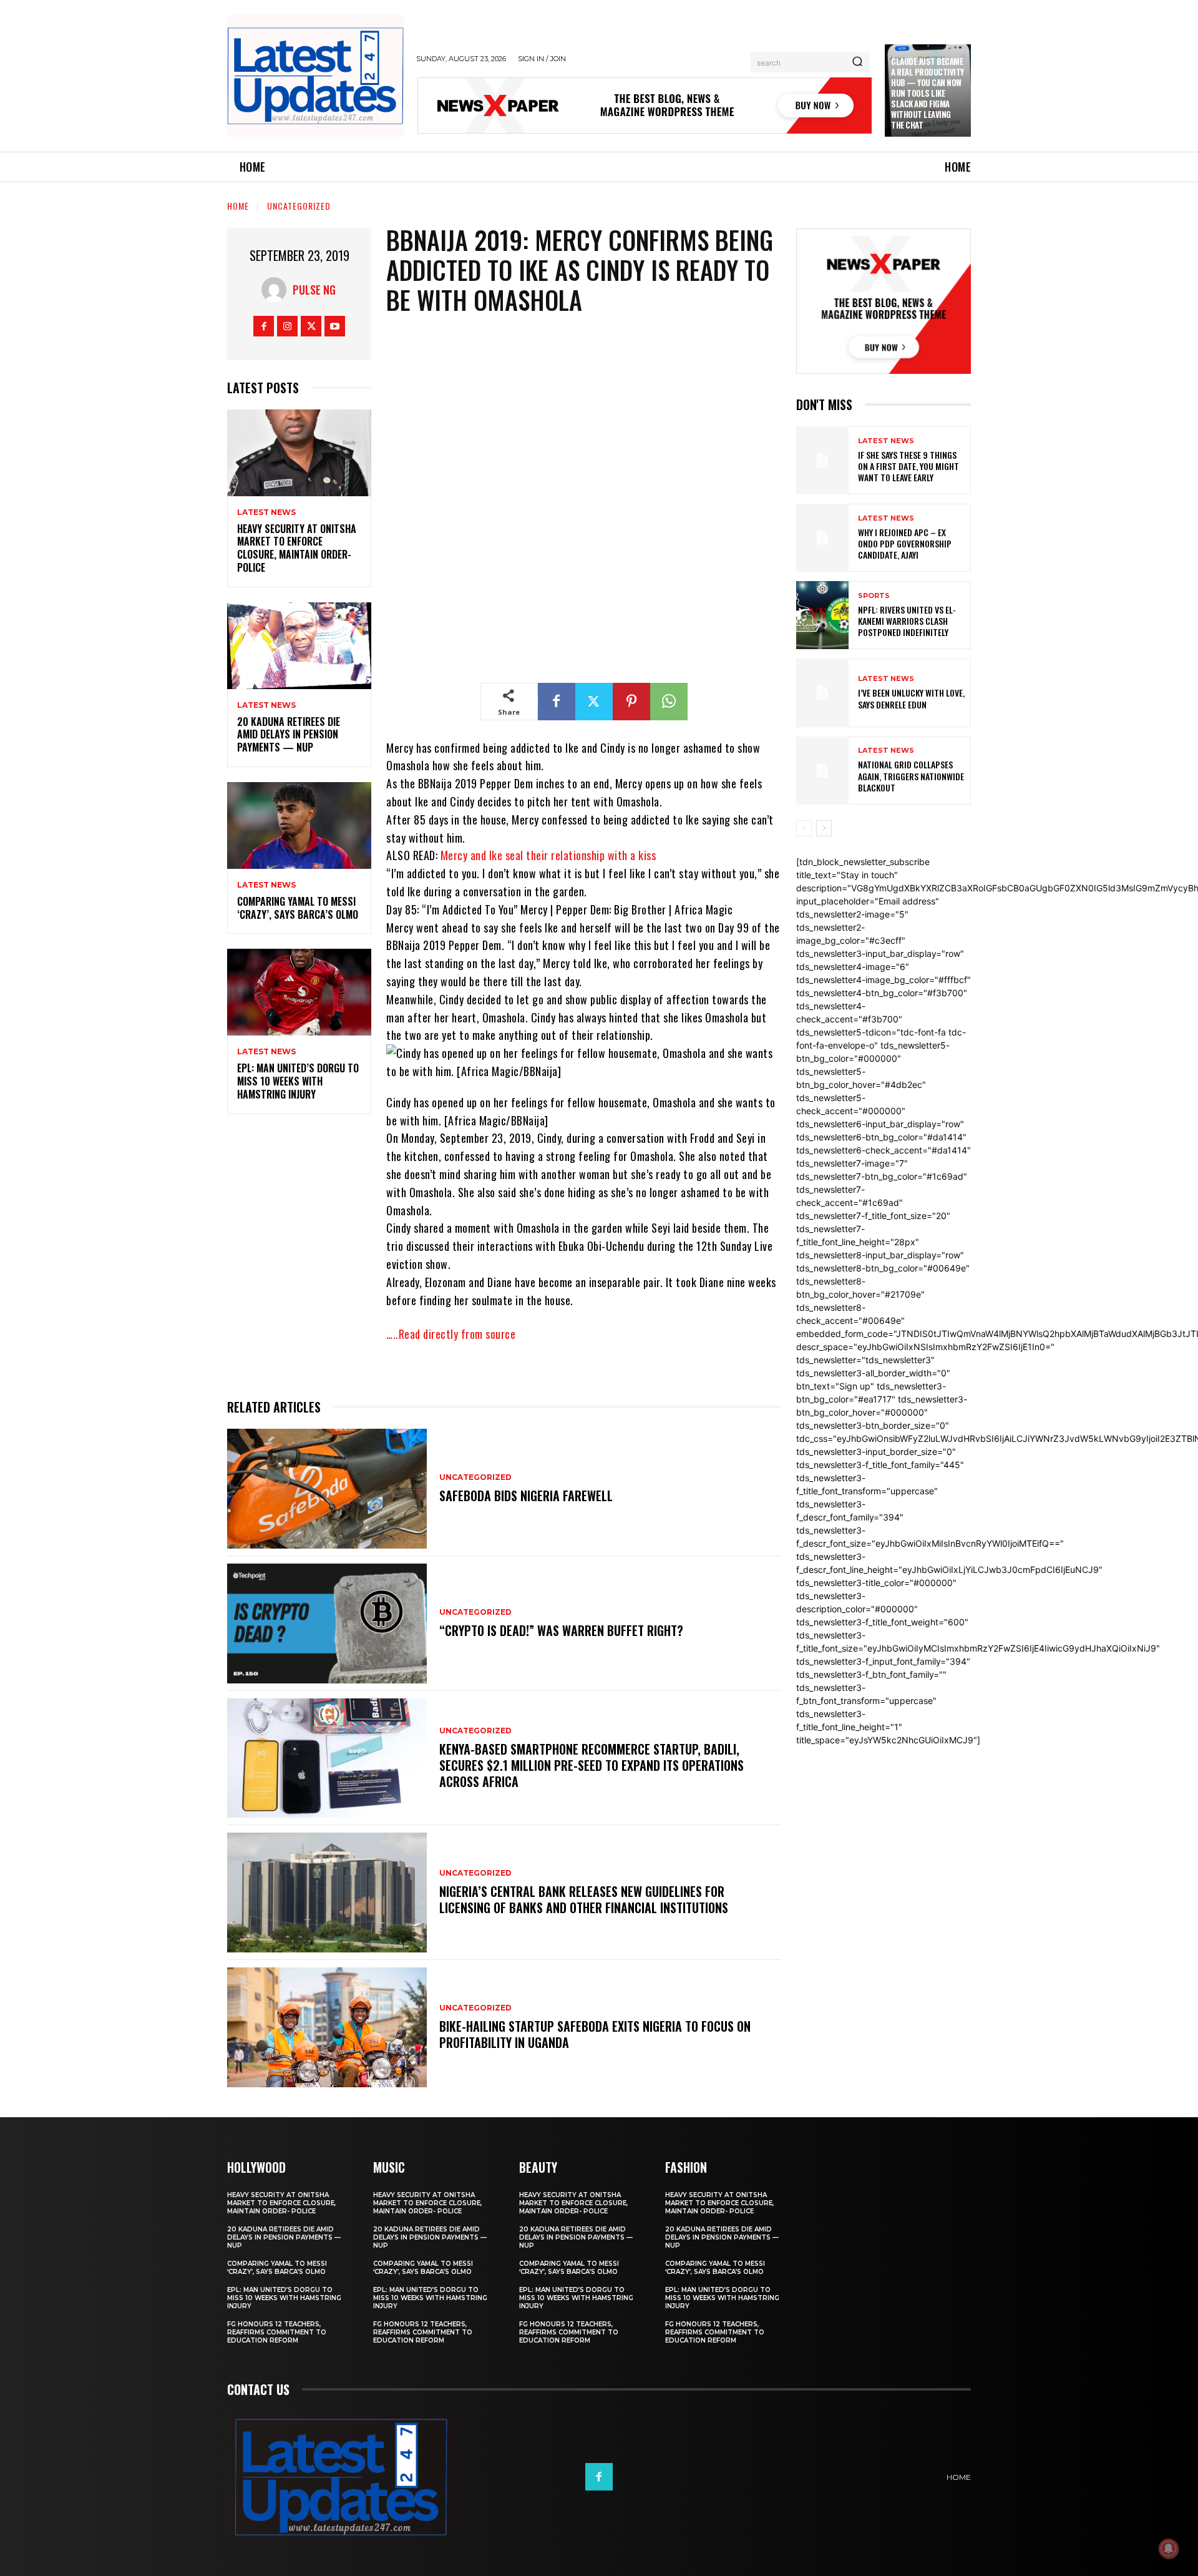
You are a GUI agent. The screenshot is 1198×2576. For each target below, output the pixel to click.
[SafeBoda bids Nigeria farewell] (327, 1489)
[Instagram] (287, 326)
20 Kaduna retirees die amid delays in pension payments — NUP (289, 735)
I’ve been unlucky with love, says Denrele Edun (911, 698)
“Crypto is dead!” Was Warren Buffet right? (561, 1630)
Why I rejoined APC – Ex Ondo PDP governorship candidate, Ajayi (905, 543)
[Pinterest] (631, 702)
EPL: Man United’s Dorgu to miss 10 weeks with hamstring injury (298, 1081)
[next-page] (824, 828)
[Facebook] (264, 326)
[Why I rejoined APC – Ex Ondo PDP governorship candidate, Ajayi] (822, 538)
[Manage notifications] (1169, 2549)
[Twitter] (311, 326)
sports (874, 596)
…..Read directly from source (451, 1334)
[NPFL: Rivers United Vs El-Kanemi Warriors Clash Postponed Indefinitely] (822, 615)
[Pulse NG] (277, 290)
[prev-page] (804, 828)
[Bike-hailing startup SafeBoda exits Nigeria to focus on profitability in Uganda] (327, 2027)
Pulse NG (314, 290)
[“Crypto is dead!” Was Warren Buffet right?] (327, 1623)
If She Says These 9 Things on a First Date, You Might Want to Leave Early (908, 466)
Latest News (266, 512)
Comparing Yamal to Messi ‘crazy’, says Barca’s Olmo (298, 908)
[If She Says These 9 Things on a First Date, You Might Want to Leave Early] (822, 460)
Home (238, 206)
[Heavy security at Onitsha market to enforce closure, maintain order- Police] (299, 453)
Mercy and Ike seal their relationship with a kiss (548, 855)
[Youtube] (335, 326)
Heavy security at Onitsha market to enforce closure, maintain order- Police (297, 548)
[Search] (857, 62)
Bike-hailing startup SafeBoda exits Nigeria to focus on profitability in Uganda (595, 2034)
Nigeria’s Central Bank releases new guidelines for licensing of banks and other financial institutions (584, 1899)
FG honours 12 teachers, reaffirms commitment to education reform (277, 2332)
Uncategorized (299, 206)
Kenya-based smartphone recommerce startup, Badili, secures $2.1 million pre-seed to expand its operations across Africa (592, 1765)
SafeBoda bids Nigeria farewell (526, 1496)
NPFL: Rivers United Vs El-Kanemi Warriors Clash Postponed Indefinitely (907, 621)
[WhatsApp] (669, 702)
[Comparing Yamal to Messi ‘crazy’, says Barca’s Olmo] (299, 825)
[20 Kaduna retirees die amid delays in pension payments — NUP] (299, 646)
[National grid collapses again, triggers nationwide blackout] (822, 771)
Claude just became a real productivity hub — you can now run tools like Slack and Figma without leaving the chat (928, 93)
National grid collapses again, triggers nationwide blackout (911, 776)
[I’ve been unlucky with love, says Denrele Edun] (822, 693)
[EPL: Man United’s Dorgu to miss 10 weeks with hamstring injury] (299, 992)
